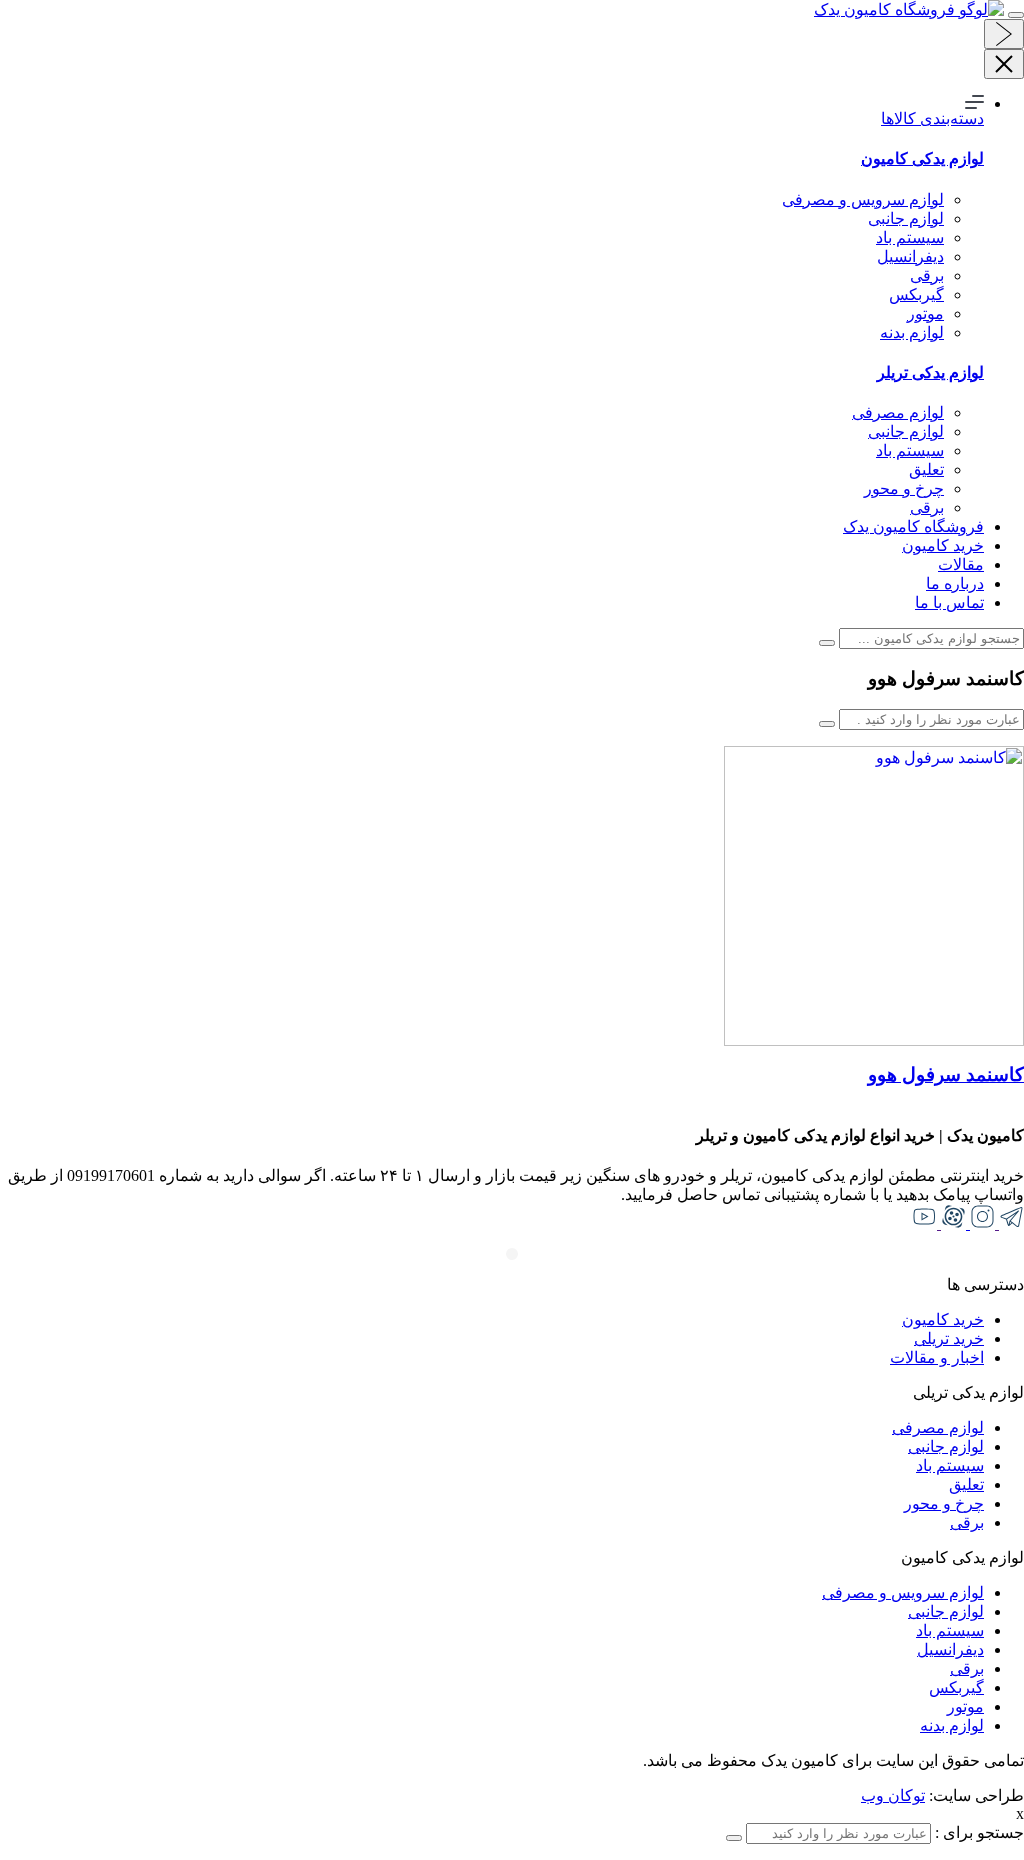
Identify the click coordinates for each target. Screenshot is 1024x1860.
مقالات (961, 564)
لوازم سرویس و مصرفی (863, 199)
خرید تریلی (949, 1338)
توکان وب (893, 1795)
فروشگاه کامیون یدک (913, 526)
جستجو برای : (977, 1832)
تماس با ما (949, 602)
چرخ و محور (904, 488)
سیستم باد (910, 237)
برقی (927, 275)
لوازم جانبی (906, 218)
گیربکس (916, 294)
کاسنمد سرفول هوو (946, 1074)
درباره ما (955, 583)
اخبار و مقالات (937, 1357)
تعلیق (926, 469)
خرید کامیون (943, 545)
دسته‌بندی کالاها (932, 118)
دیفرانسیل (910, 256)
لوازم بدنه (912, 332)
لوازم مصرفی (898, 412)
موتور (925, 313)
